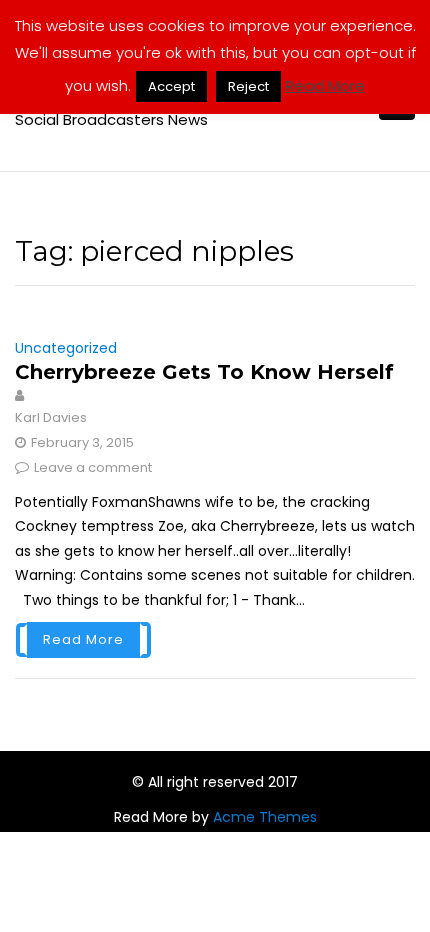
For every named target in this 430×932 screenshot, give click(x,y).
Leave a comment (93, 467)
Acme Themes (265, 817)
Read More (83, 639)
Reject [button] (248, 86)
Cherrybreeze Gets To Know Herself (204, 372)
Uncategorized (66, 348)
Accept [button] (171, 86)
